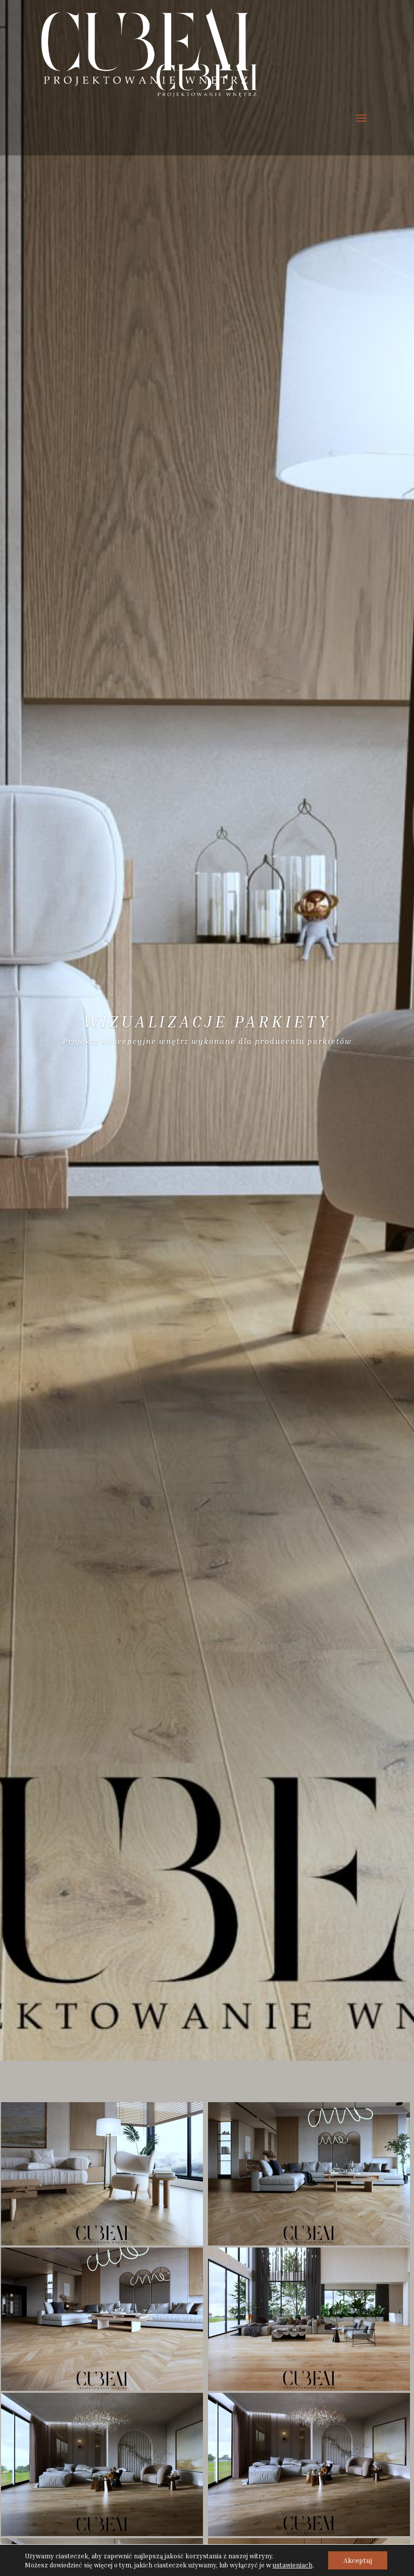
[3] (309, 2243)
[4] (102, 2388)
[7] (309, 2533)
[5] (309, 2388)
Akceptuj (358, 2560)
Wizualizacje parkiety (207, 1021)
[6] (102, 2533)
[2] (102, 2243)
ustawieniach (293, 2565)
